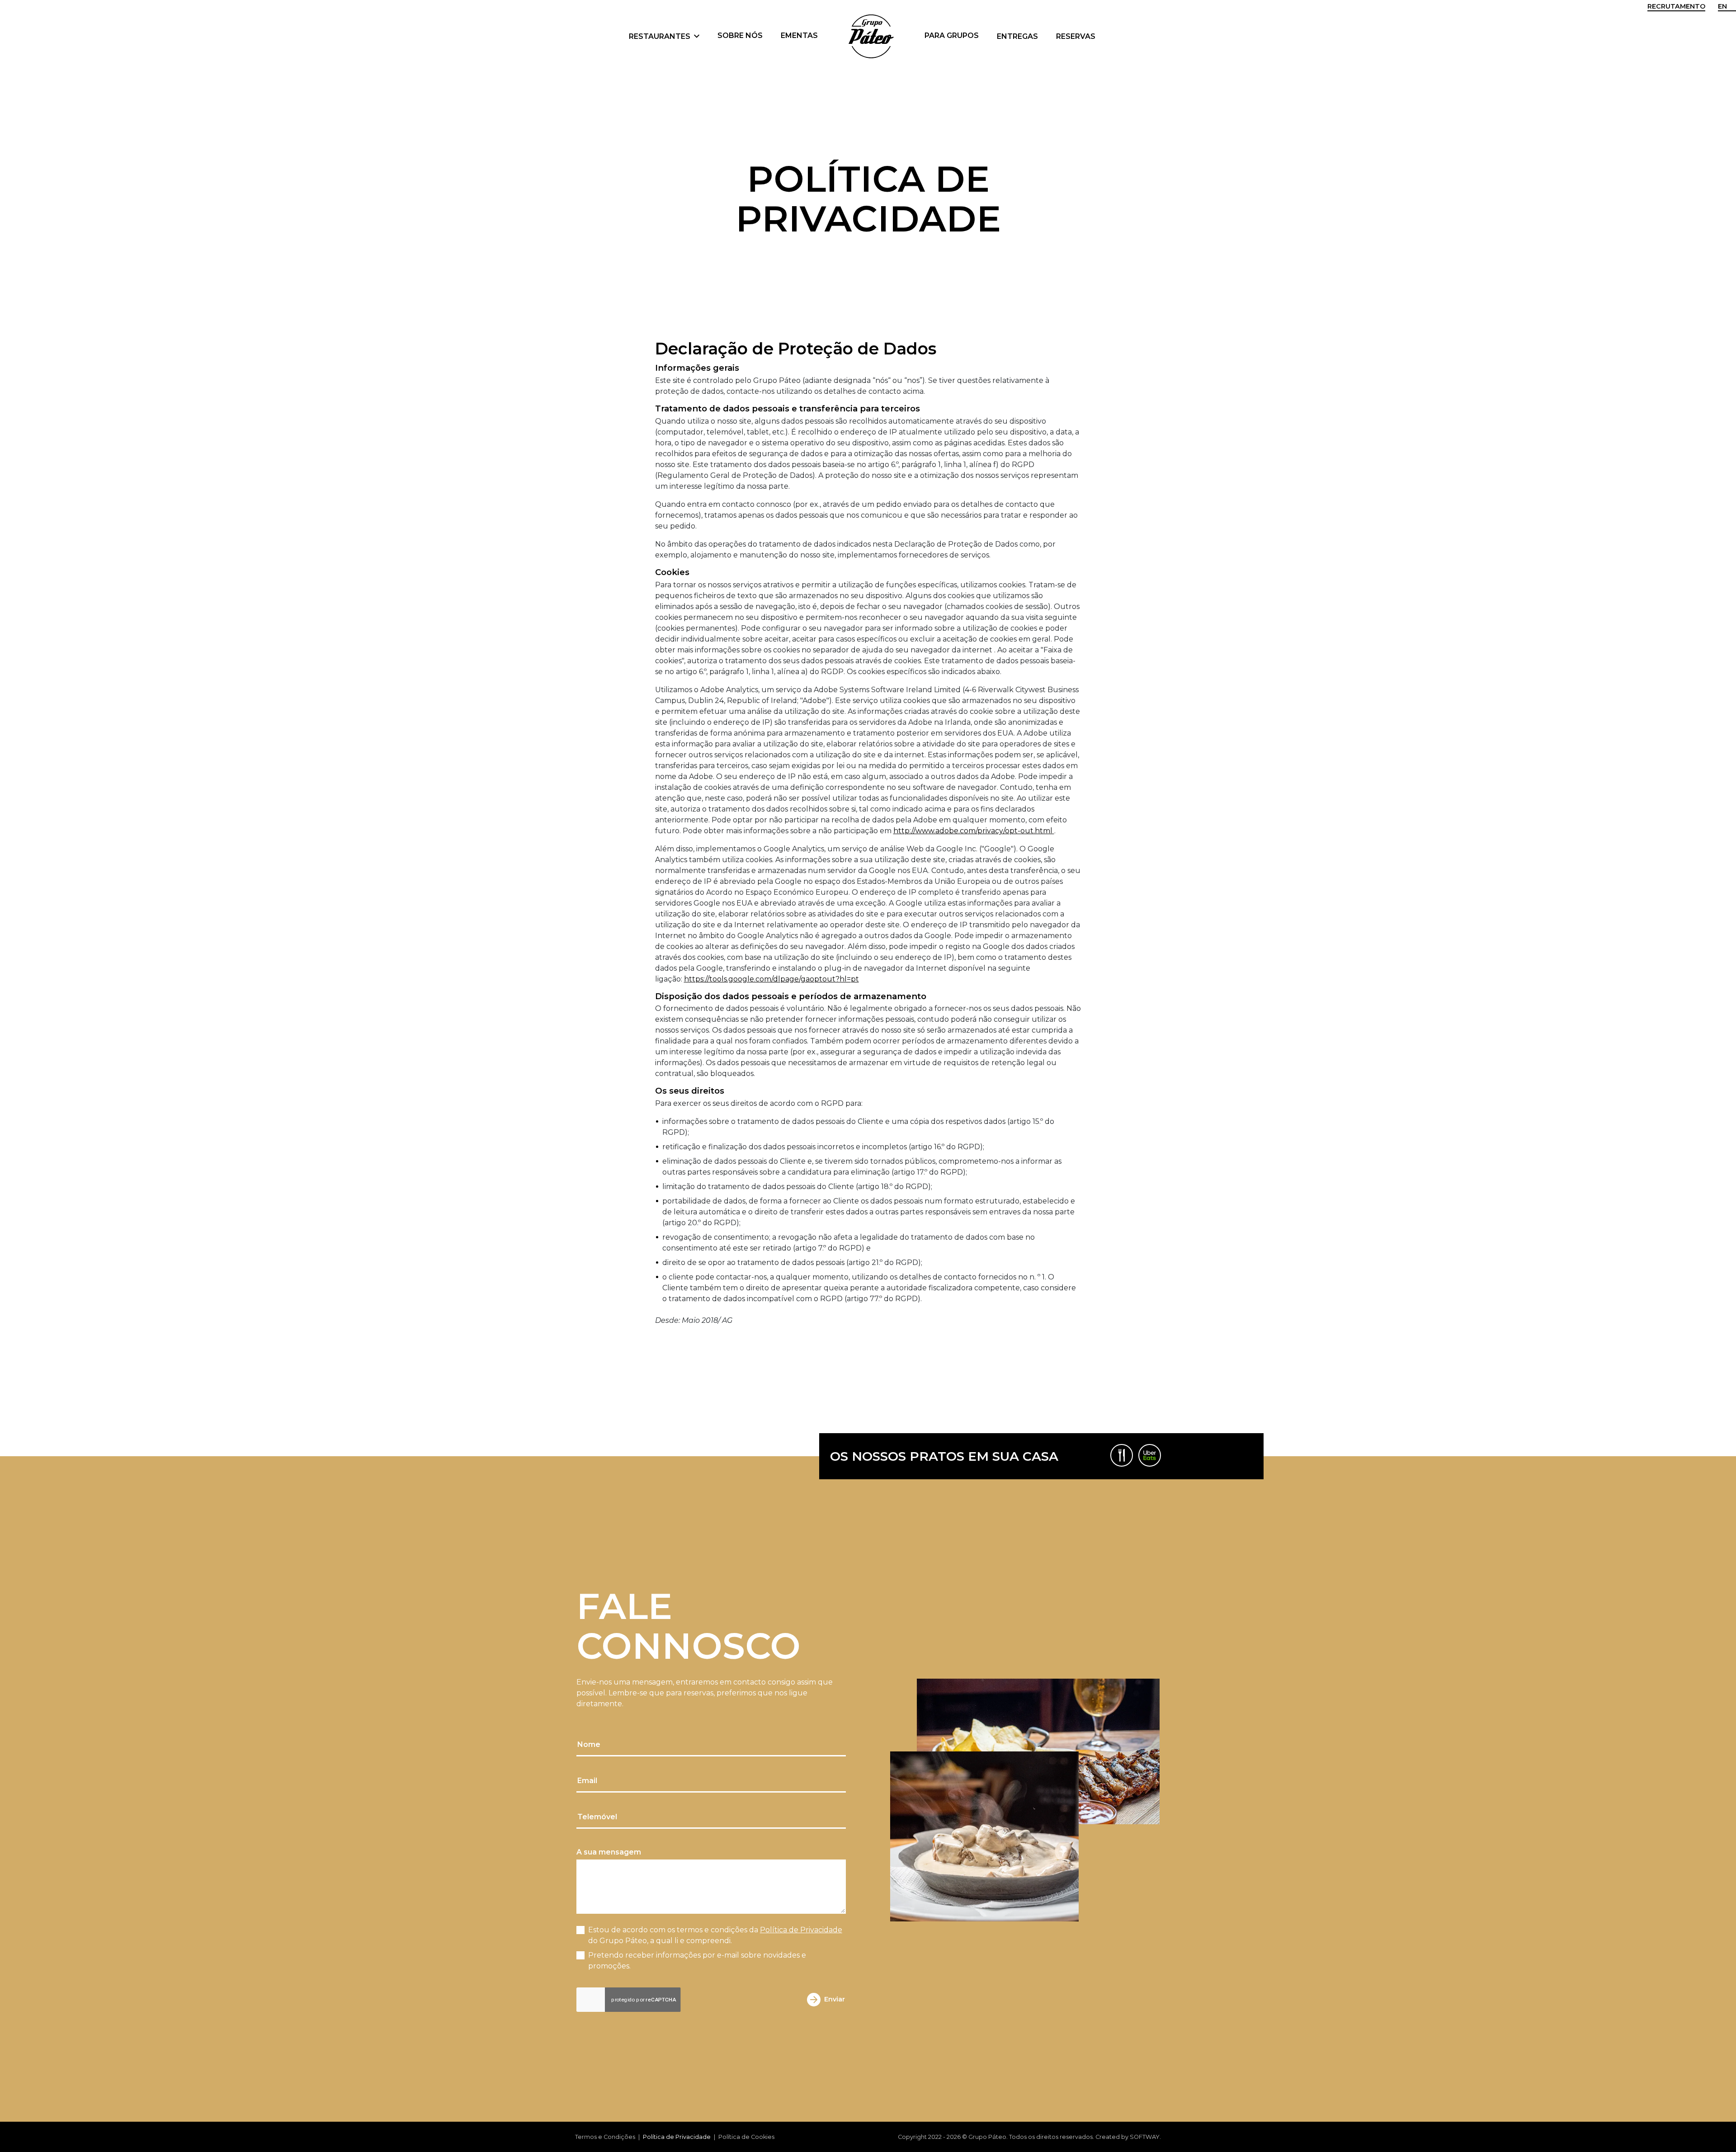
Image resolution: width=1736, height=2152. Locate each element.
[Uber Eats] (1150, 1455)
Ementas (799, 35)
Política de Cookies (746, 2137)
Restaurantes (660, 36)
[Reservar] (1122, 1455)
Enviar (835, 1999)
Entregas (1017, 36)
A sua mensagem (609, 1852)
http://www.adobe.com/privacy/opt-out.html (974, 831)
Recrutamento (1676, 6)
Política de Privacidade (801, 1930)
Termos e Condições (605, 2137)
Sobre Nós (740, 35)
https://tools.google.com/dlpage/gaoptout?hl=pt (771, 979)
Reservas (1076, 36)
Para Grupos (952, 35)
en (1722, 6)
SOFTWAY (1145, 2137)
